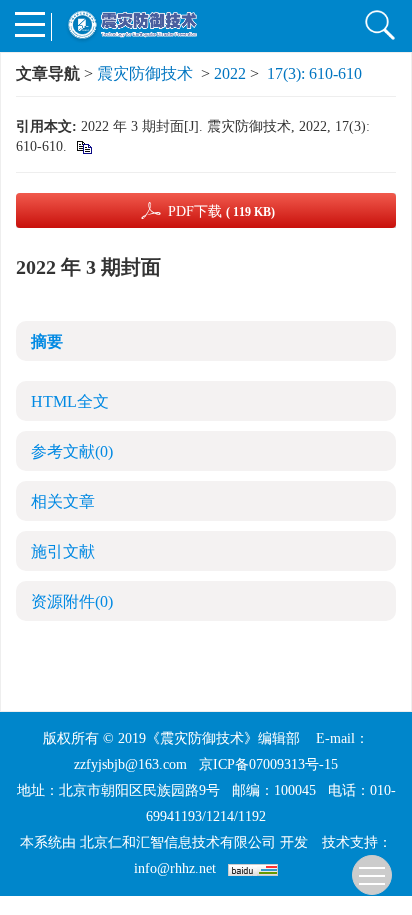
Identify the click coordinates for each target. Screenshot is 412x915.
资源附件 (72, 601)
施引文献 (63, 551)
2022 (230, 73)
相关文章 (63, 501)
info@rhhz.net (175, 868)
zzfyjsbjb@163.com (130, 764)
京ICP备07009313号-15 (268, 764)
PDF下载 (221, 211)
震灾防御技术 (145, 73)
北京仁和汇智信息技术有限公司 (178, 842)
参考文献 (72, 451)
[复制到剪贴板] (83, 146)
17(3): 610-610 (314, 73)
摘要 (47, 341)
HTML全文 (70, 401)
